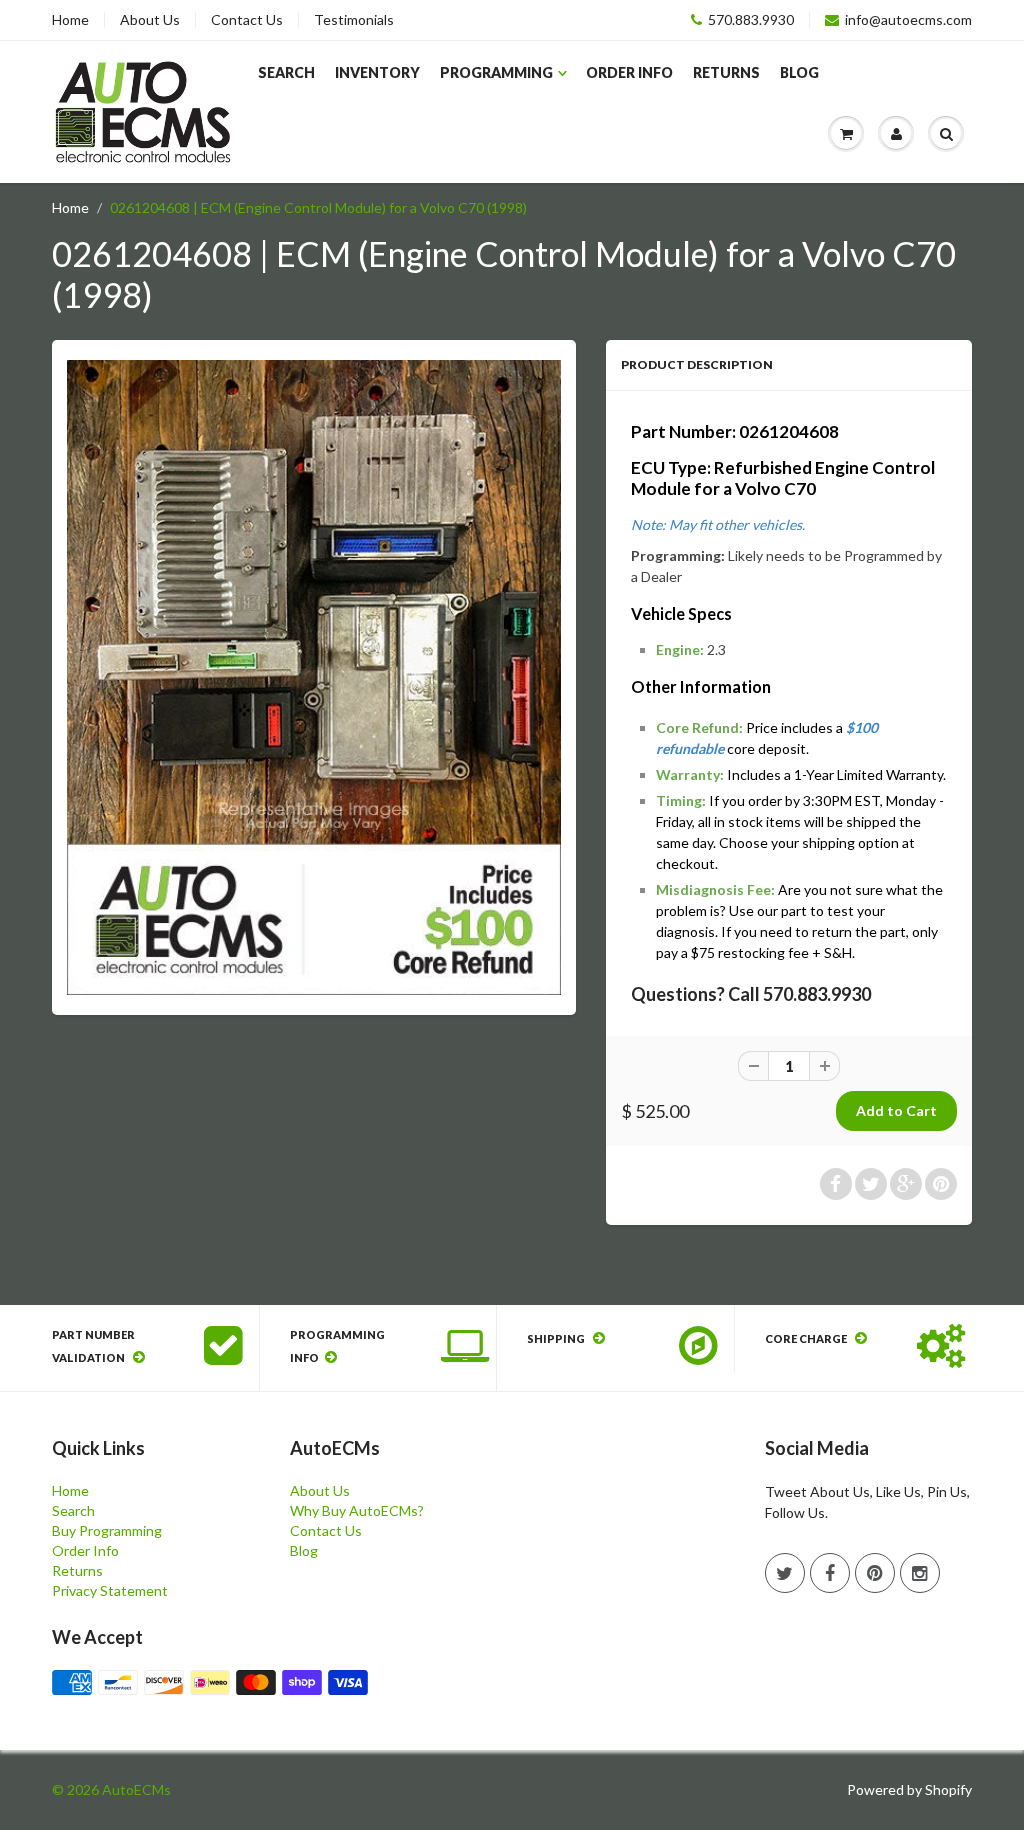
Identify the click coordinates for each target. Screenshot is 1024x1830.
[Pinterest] (875, 1573)
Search (286, 72)
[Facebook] (830, 1573)
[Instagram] (920, 1573)
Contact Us (247, 20)
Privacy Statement (110, 1590)
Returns (726, 72)
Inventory (377, 72)
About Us (150, 20)
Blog (799, 72)
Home (70, 20)
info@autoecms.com (908, 20)
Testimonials (354, 20)
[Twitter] (785, 1573)
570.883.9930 (751, 20)
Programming (496, 72)
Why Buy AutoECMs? (357, 1510)
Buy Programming (107, 1530)
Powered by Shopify (909, 1789)
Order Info (629, 72)
